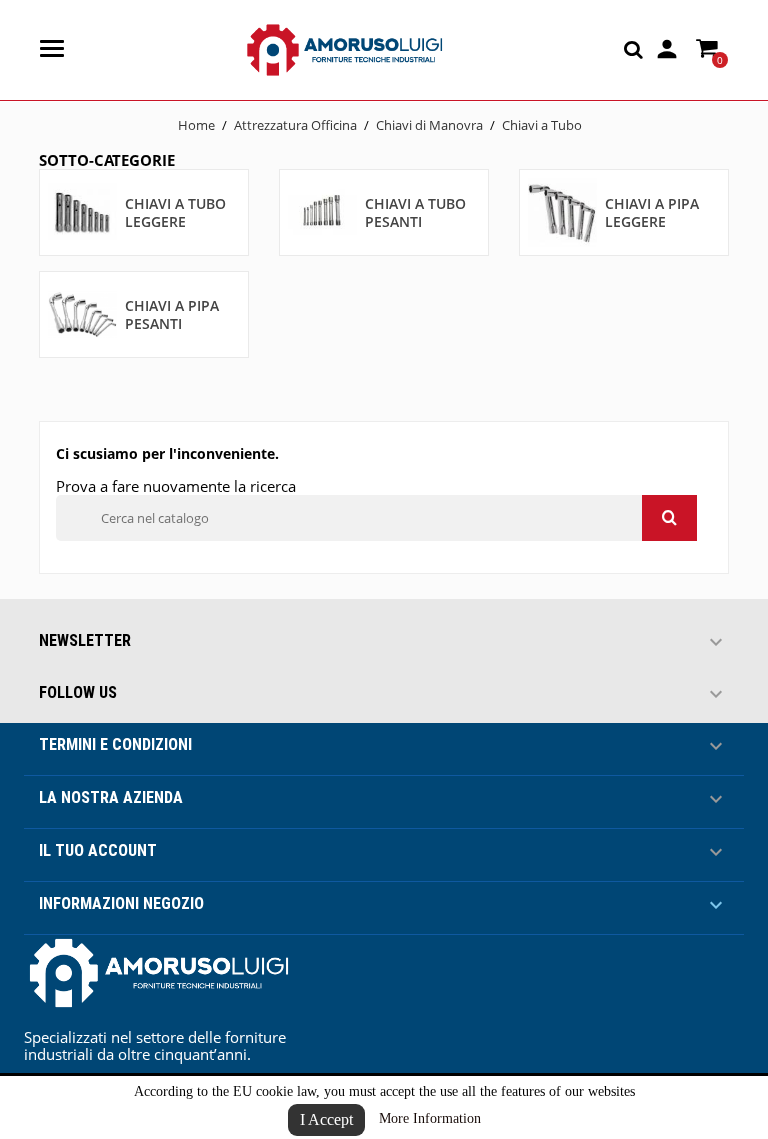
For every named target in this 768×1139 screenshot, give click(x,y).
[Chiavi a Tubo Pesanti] (322, 211)
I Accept (326, 1119)
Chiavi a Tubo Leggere (175, 212)
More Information (430, 1118)
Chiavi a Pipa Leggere (652, 212)
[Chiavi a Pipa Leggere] (562, 211)
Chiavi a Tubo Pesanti (415, 212)
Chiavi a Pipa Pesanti (172, 314)
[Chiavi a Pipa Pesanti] (82, 313)
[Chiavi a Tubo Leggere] (82, 211)
